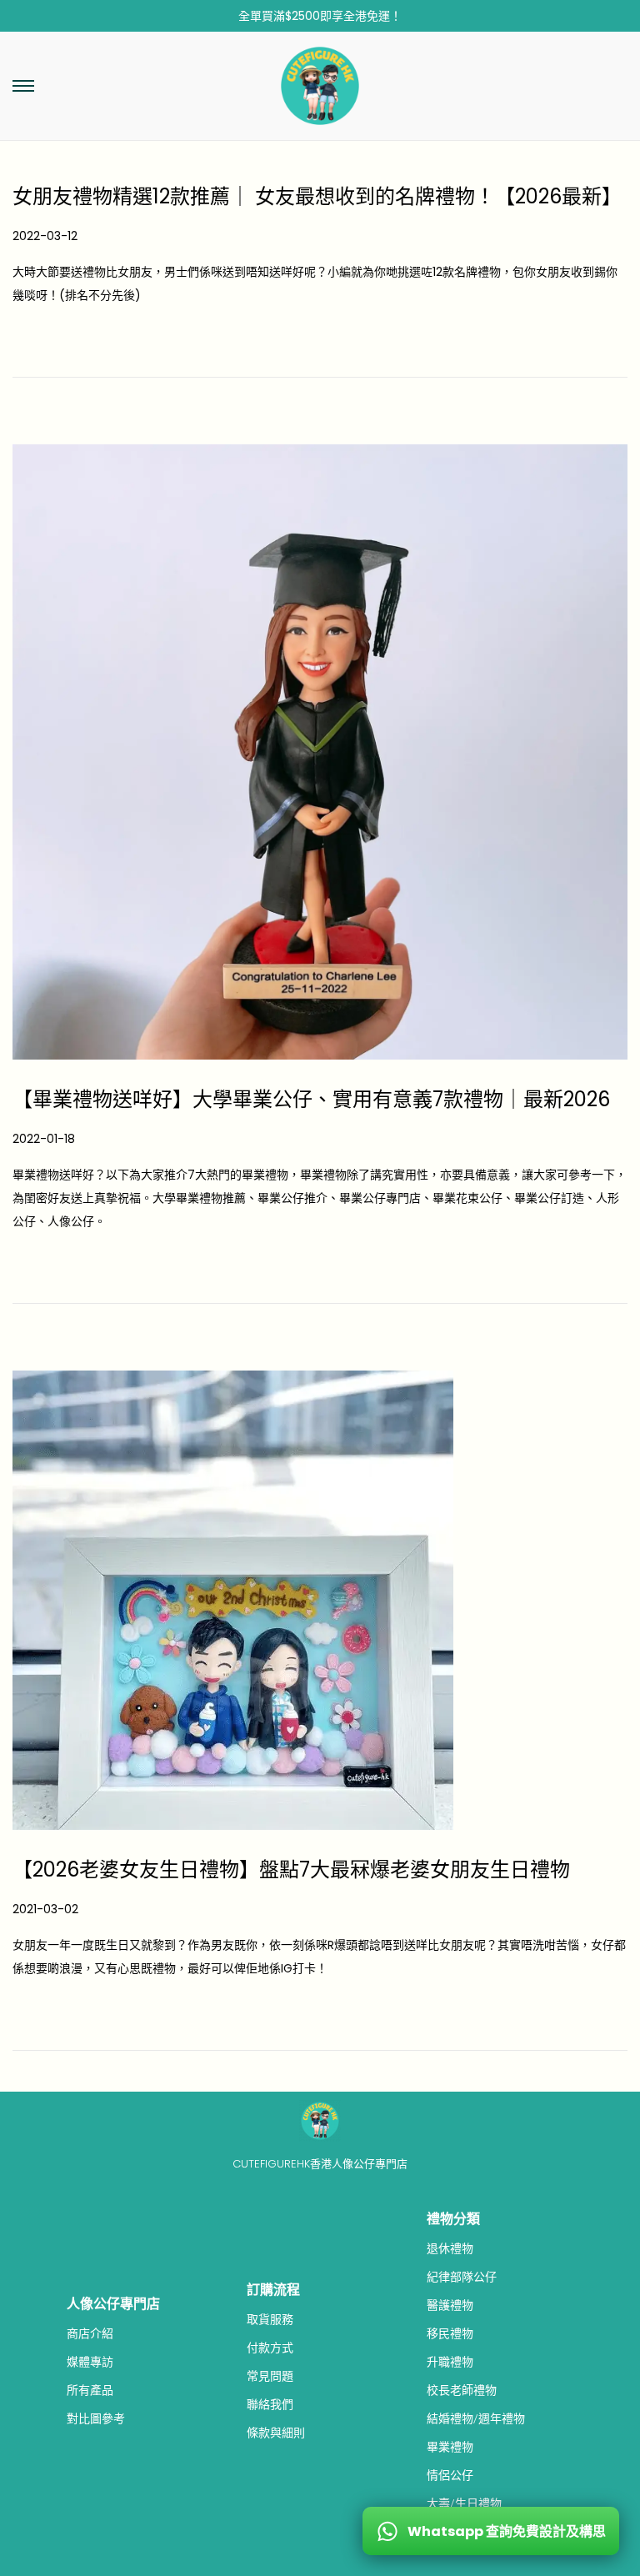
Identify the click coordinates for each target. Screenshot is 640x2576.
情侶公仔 (450, 2475)
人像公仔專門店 (113, 2304)
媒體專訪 (90, 2362)
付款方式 (270, 2348)
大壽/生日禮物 (464, 2503)
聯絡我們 (270, 2404)
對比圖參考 (96, 2418)
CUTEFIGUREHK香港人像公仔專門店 (320, 2164)
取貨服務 (270, 2319)
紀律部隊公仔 (462, 2277)
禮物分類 (453, 2219)
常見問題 (270, 2376)
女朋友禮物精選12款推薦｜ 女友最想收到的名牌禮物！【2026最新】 (317, 196)
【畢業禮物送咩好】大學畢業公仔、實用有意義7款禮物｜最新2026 (311, 1099)
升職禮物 (450, 2362)
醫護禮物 (450, 2305)
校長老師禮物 (462, 2390)
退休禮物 (450, 2248)
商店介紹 (90, 2333)
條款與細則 (276, 2433)
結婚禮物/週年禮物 (476, 2418)
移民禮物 (450, 2333)
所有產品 (90, 2390)
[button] (23, 86)
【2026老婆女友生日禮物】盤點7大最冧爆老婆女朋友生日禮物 (291, 1869)
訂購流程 (273, 2290)
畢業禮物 (450, 2447)
